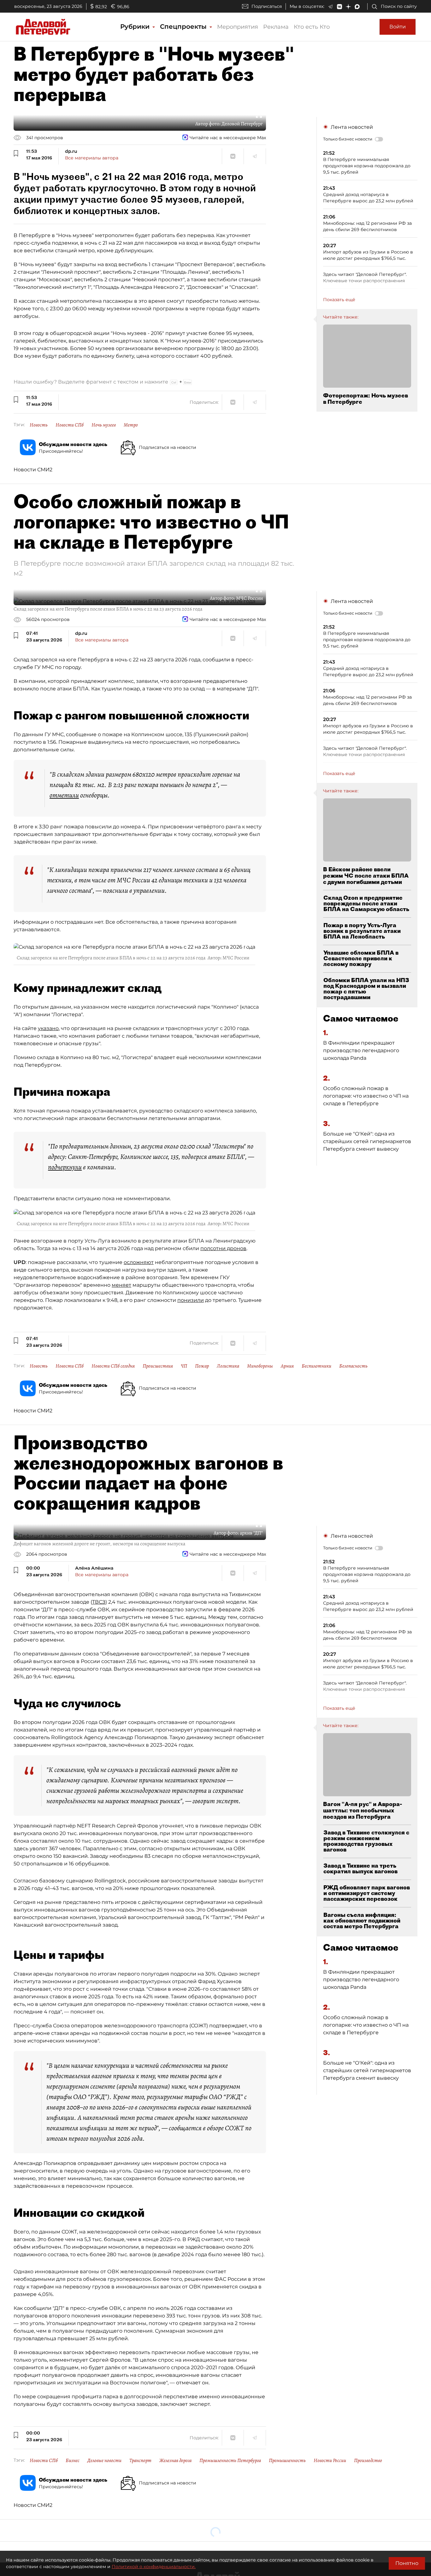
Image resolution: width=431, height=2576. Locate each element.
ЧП (184, 1366)
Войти (398, 27)
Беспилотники (316, 1366)
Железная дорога (175, 2460)
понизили (191, 1300)
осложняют (139, 1262)
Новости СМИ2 (33, 470)
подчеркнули (65, 1167)
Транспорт (140, 2460)
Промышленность (287, 2460)
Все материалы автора (92, 158)
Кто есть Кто (312, 27)
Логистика (228, 1366)
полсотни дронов (223, 1248)
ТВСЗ (99, 1602)
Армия (287, 1366)
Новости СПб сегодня (113, 1366)
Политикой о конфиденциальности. (154, 2567)
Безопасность (353, 1366)
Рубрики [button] (136, 27)
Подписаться (267, 6)
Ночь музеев (104, 425)
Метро (131, 425)
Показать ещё (339, 300)
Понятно (407, 2563)
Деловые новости (104, 2460)
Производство (368, 2460)
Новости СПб (70, 425)
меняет (121, 1285)
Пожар (202, 1366)
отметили (64, 795)
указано (48, 1028)
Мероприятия (238, 27)
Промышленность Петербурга (230, 2460)
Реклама (276, 27)
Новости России (330, 2460)
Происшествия (158, 1366)
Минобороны (260, 1366)
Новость (39, 425)
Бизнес (73, 2460)
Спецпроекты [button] (184, 27)
